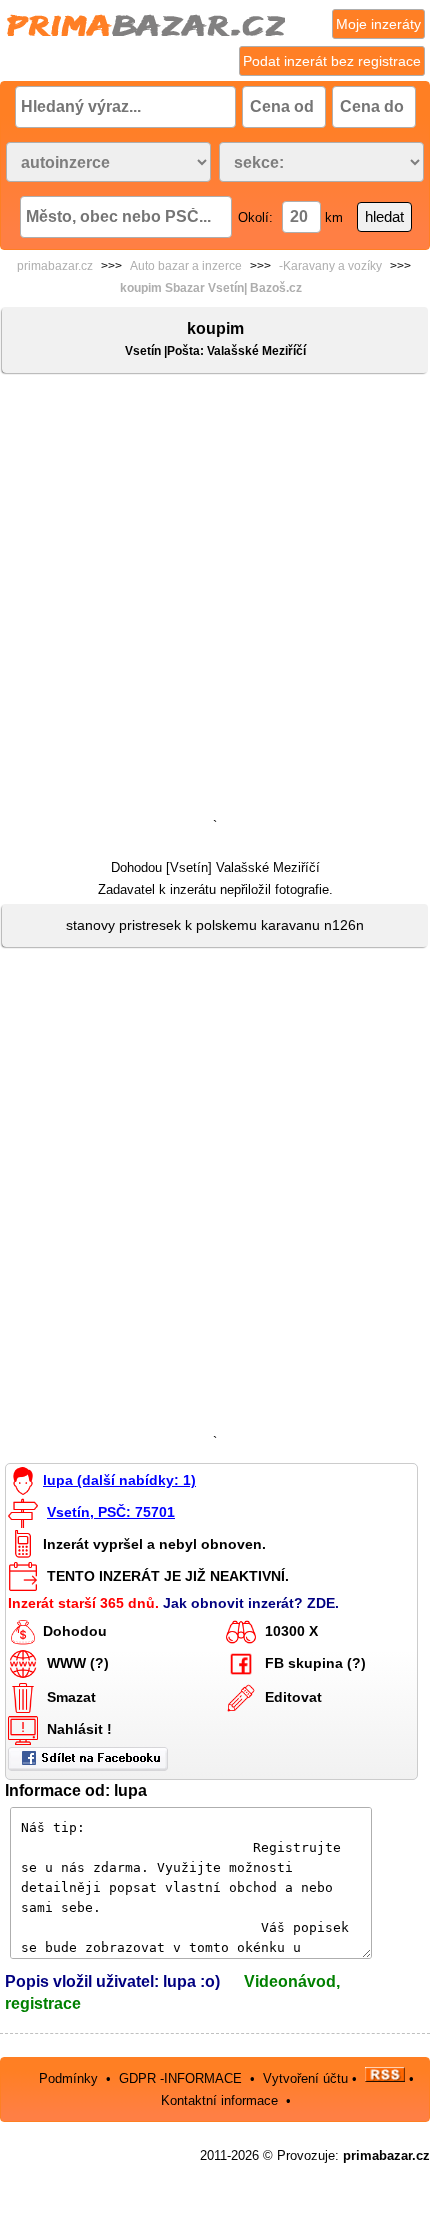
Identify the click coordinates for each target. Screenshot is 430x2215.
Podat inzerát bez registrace (332, 61)
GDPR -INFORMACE (182, 2077)
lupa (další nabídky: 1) (119, 1480)
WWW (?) (78, 1662)
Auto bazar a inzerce (186, 266)
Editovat (293, 1696)
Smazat (71, 1696)
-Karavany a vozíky (330, 266)
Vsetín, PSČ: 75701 (111, 1512)
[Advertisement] (215, 600)
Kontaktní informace (219, 2100)
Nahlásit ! (79, 1728)
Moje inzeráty (378, 24)
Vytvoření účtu (305, 2077)
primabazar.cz (55, 266)
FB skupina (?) (315, 1662)
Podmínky (68, 2077)
